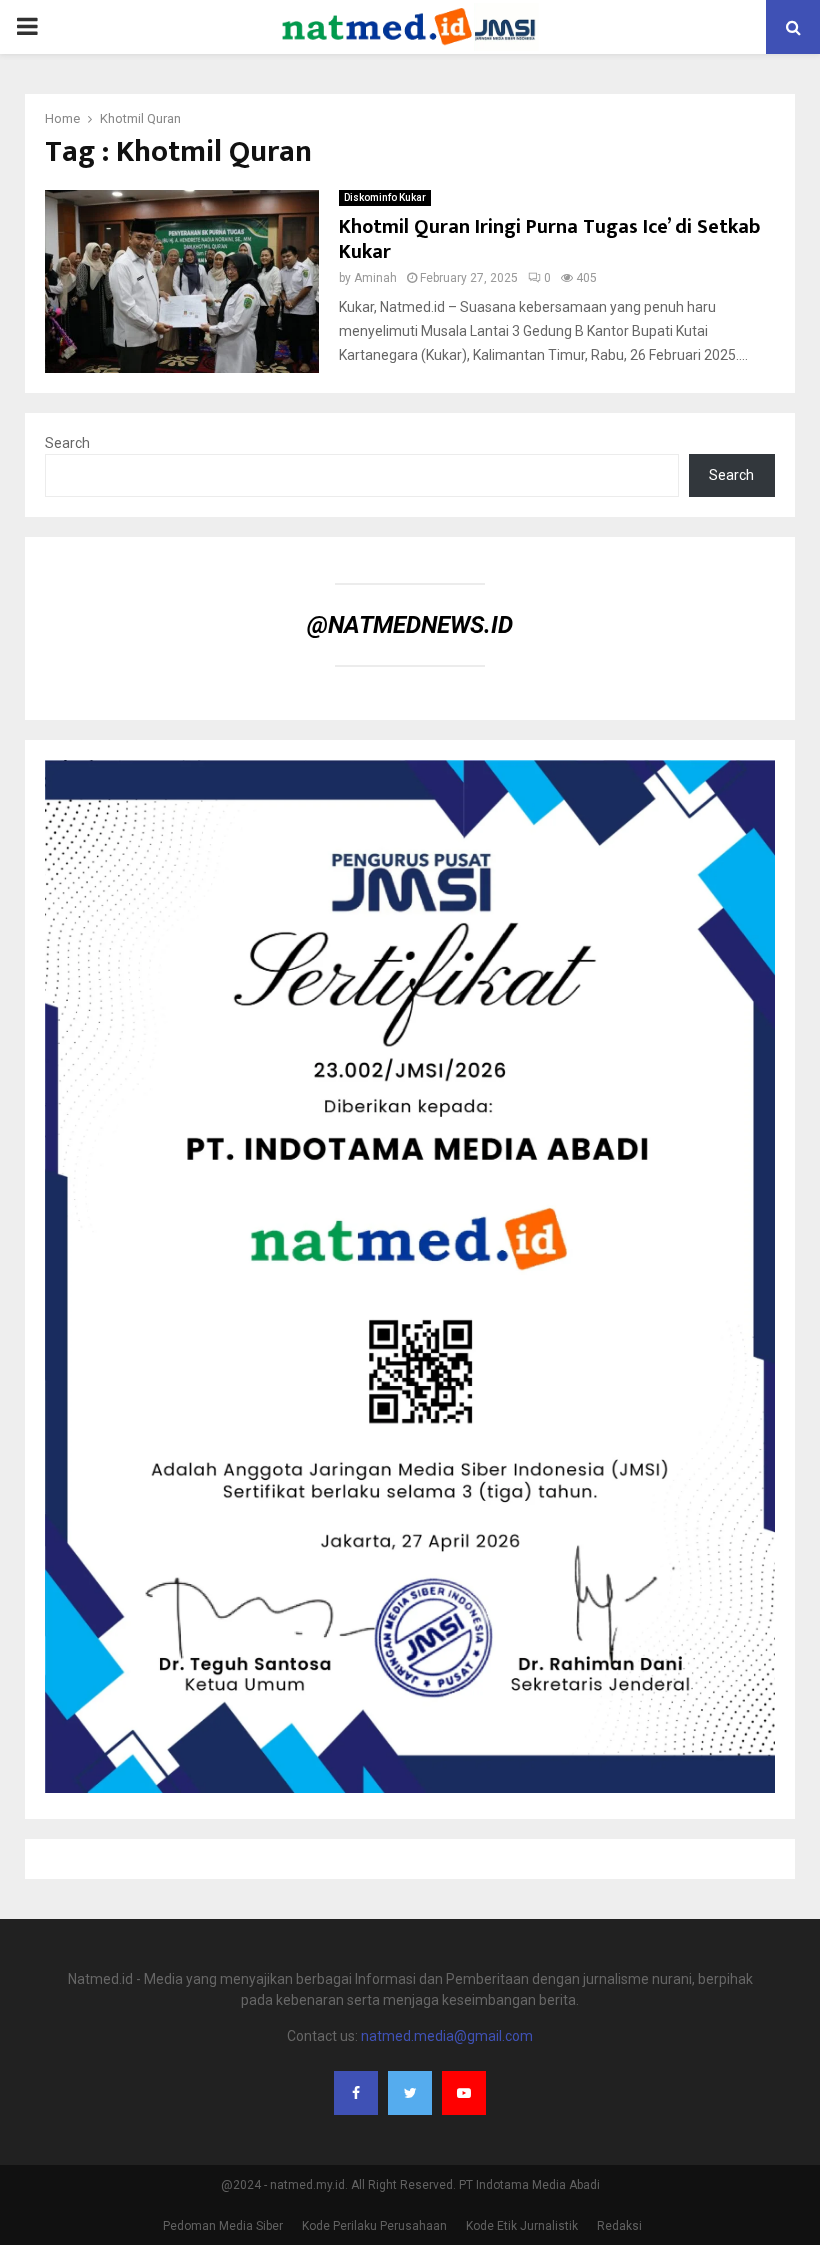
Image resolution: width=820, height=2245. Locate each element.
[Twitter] (410, 2093)
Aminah (375, 278)
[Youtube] (464, 2093)
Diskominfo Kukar (385, 197)
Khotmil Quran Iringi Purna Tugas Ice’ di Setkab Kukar (549, 239)
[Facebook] (356, 2093)
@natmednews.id (410, 625)
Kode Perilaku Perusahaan (374, 2226)
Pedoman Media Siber (223, 2226)
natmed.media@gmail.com (447, 2036)
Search (67, 443)
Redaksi (619, 2226)
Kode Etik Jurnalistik (522, 2226)
